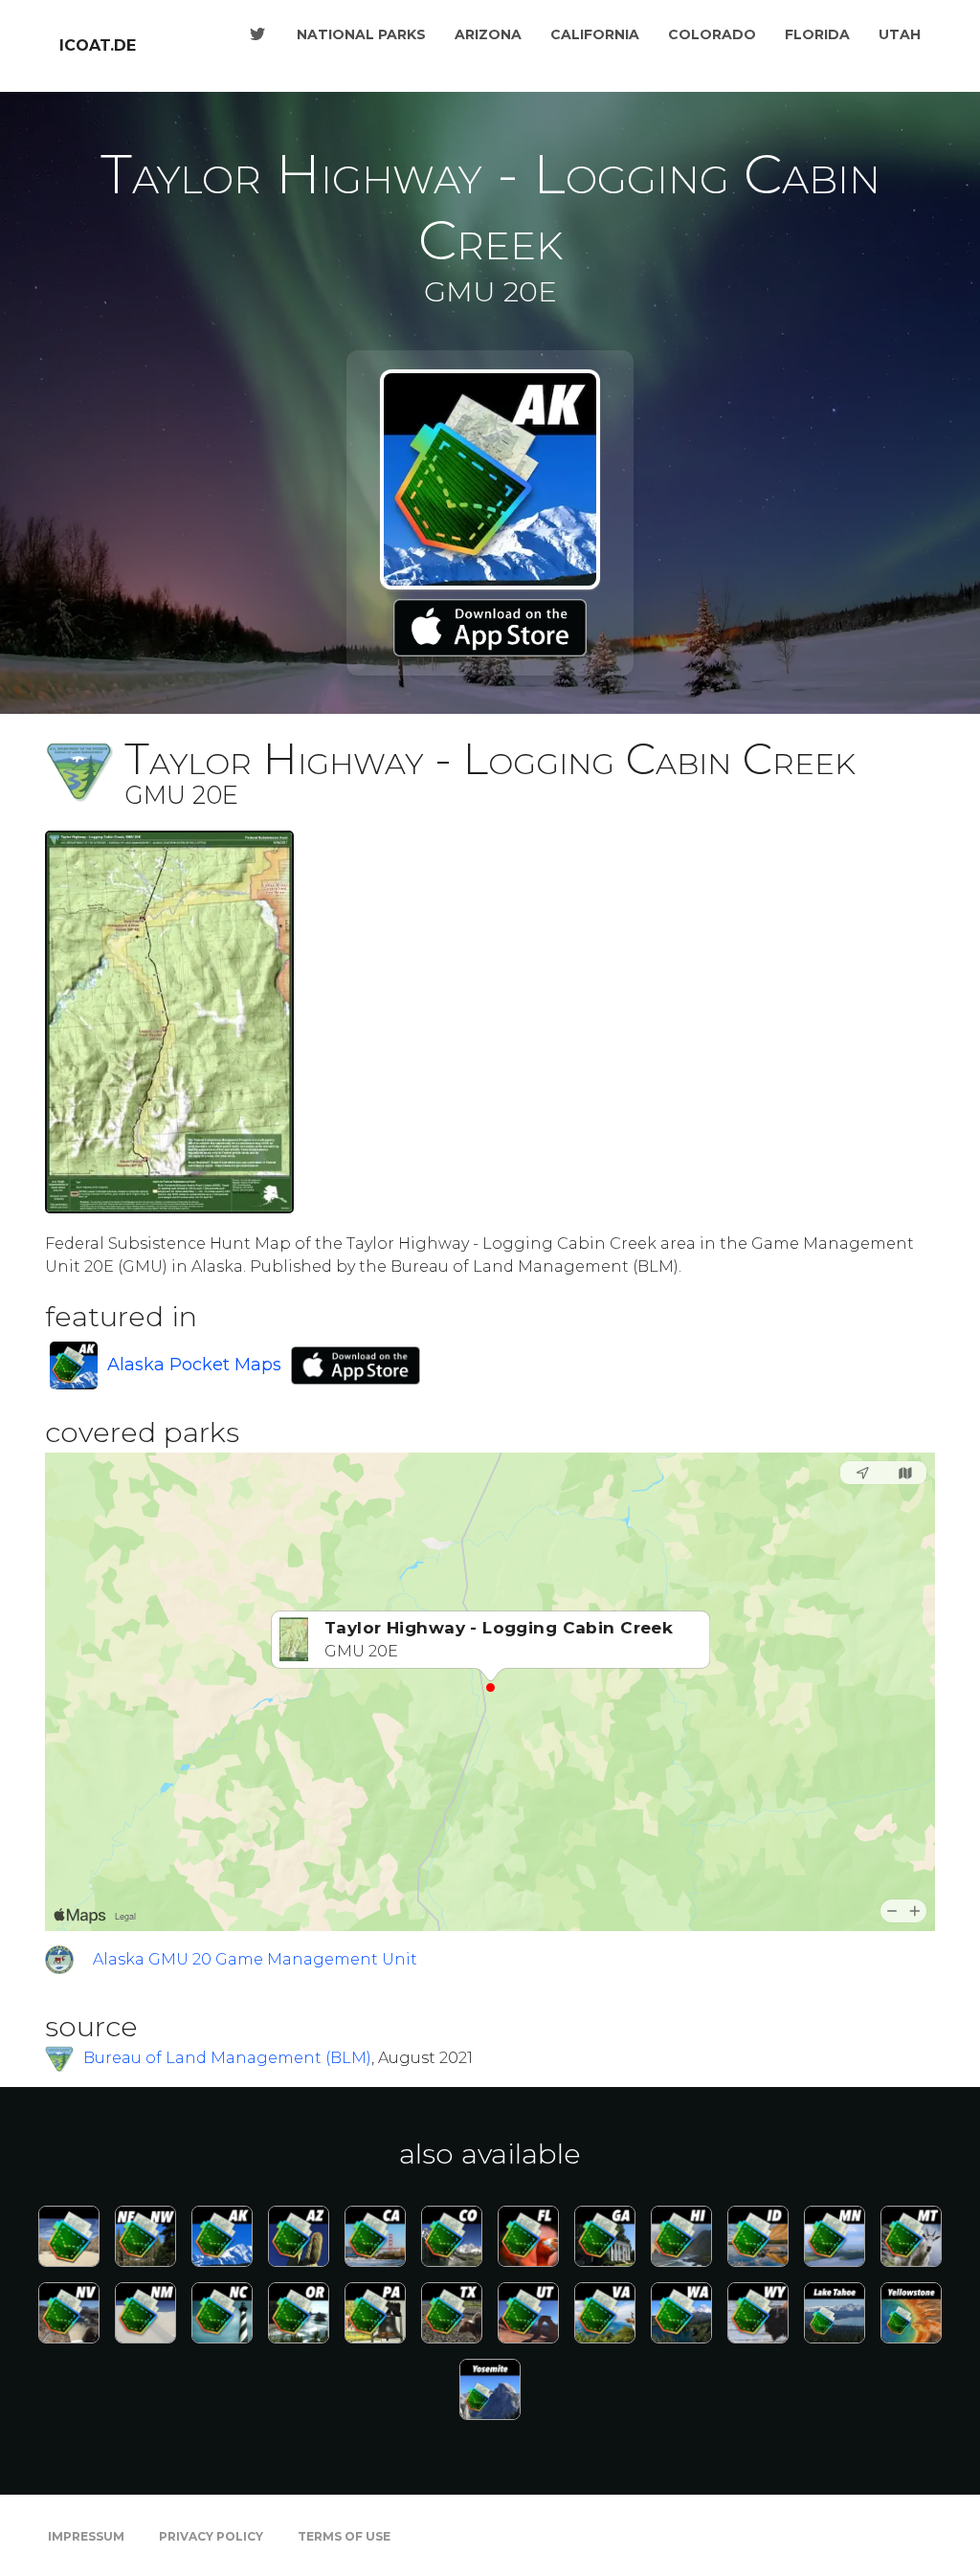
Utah (900, 34)
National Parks (361, 34)
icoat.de (98, 45)
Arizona (488, 34)
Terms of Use (344, 2536)
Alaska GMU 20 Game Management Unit (255, 1959)
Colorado (712, 34)
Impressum (86, 2536)
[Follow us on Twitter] (257, 34)
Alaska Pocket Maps (194, 1365)
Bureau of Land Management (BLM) (227, 2058)
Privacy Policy (211, 2536)
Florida (817, 34)
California (595, 34)
